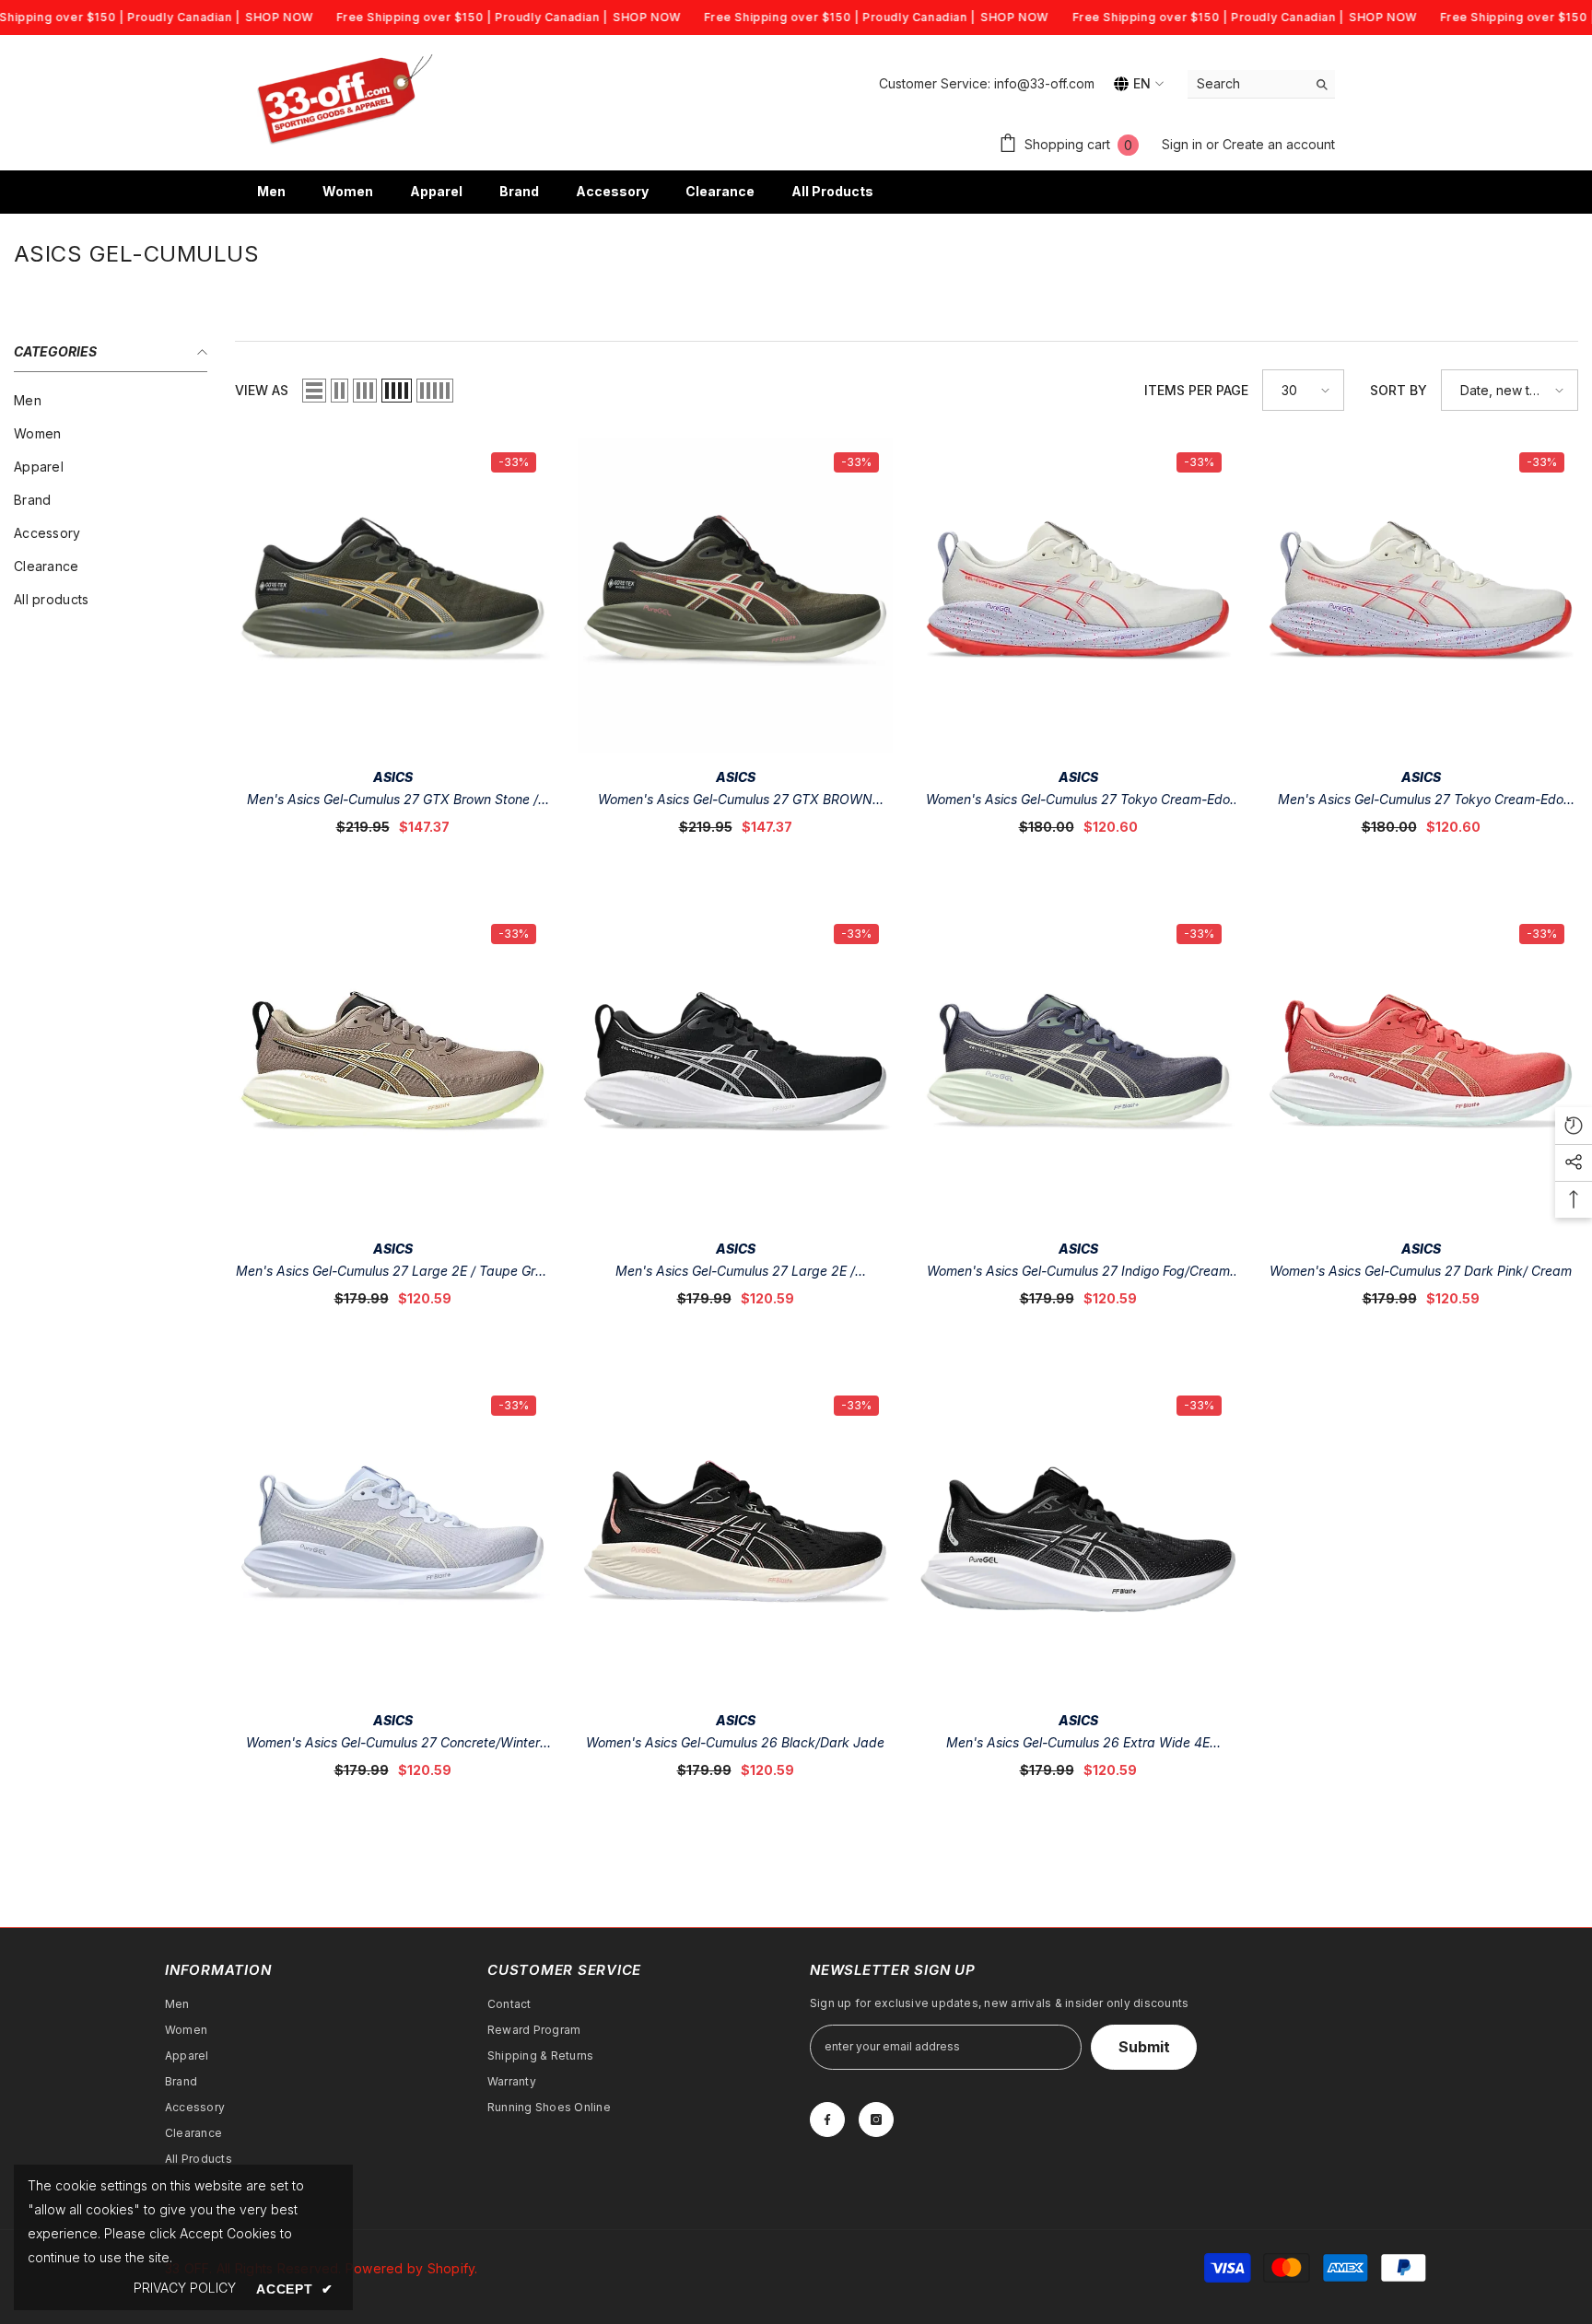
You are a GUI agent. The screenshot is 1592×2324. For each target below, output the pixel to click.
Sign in (1184, 144)
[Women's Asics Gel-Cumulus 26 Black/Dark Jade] (735, 1539)
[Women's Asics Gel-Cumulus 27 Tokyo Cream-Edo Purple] (1078, 596)
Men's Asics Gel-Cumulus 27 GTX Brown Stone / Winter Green (392, 801)
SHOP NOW (279, 17)
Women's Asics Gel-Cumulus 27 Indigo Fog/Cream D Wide (1078, 1273)
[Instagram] (876, 2120)
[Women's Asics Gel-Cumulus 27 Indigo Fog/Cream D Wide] (1078, 1068)
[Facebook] (827, 2120)
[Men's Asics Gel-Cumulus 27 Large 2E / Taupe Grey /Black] (392, 1068)
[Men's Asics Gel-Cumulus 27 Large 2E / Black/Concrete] (735, 1068)
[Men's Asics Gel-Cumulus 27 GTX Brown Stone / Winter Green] (392, 596)
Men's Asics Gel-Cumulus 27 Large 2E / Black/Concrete (735, 1273)
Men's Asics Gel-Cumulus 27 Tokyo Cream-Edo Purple (1421, 801)
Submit (1144, 2047)
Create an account (1279, 144)
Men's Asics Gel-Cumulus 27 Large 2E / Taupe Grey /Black (393, 1273)
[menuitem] (111, 401)
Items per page (1196, 390)
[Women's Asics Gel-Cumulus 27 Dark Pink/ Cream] (1421, 1068)
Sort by (1399, 390)
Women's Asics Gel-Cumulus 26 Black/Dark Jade (735, 1742)
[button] (314, 391)
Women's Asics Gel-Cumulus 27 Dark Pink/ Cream (1421, 1271)
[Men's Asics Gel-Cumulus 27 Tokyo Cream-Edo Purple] (1421, 596)
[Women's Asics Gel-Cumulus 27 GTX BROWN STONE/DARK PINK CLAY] (735, 596)
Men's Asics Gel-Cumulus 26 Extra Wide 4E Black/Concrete (1078, 1744)
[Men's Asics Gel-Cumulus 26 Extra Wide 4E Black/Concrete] (1078, 1539)
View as (262, 390)
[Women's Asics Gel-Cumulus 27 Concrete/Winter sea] (392, 1539)
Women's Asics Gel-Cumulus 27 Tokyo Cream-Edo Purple (1078, 801)
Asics (393, 777)
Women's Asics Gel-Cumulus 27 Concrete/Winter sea (393, 1744)
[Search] (1261, 84)
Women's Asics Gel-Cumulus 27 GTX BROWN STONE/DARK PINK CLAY (735, 801)
